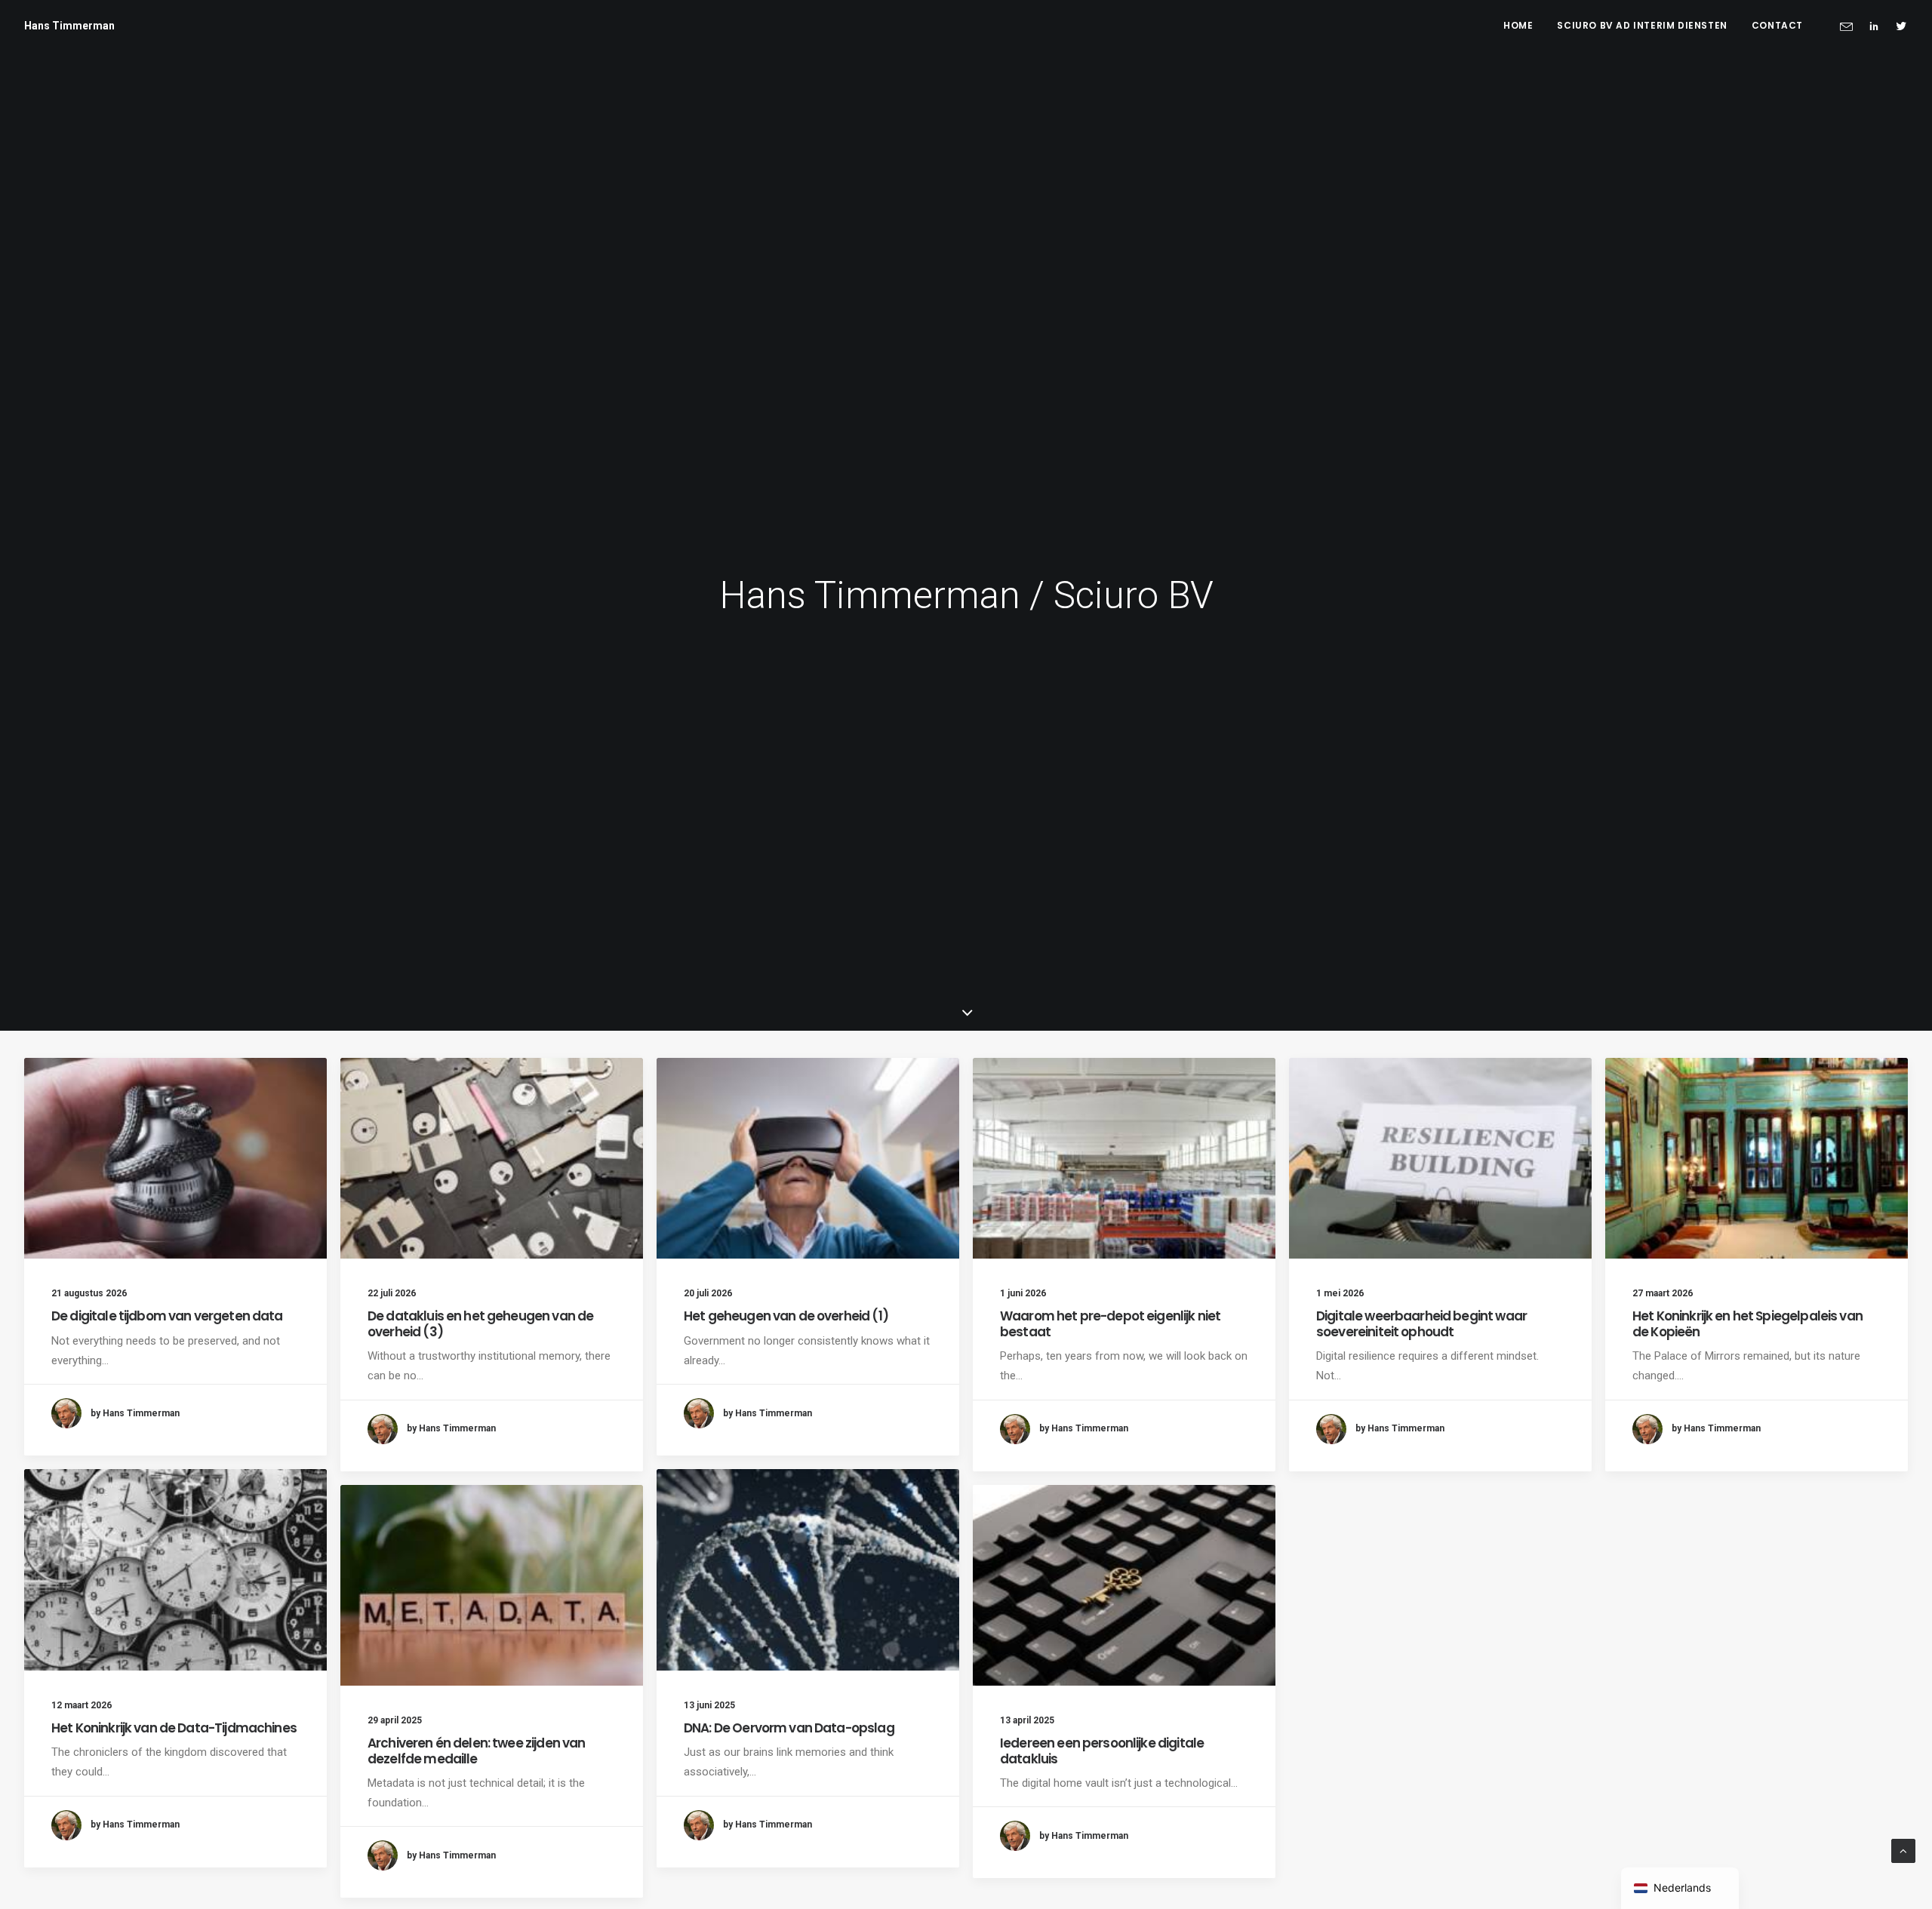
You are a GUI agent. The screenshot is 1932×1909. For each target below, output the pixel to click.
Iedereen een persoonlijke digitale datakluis (1102, 1751)
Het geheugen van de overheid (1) (786, 1316)
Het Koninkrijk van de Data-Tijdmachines (174, 1728)
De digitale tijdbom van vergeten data (167, 1316)
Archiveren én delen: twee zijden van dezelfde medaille (476, 1751)
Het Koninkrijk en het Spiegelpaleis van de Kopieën (1747, 1323)
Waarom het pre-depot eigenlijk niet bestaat (1110, 1323)
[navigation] (1680, 1888)
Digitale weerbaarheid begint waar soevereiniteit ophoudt (1421, 1323)
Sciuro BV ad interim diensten (1642, 25)
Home (1518, 25)
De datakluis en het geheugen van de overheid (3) (480, 1323)
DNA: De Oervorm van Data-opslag (789, 1728)
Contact (1777, 25)
